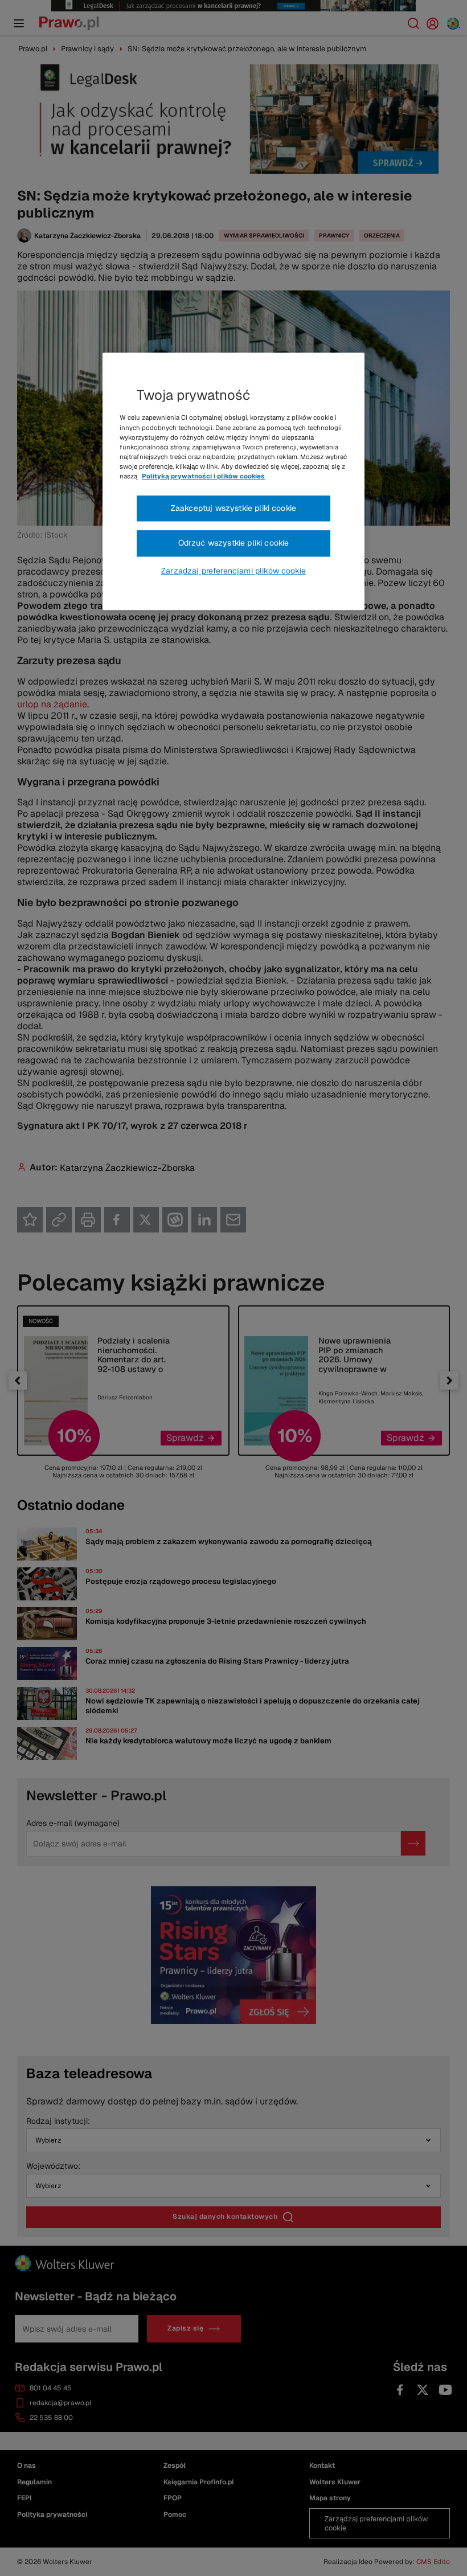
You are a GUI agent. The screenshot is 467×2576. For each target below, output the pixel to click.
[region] (233, 482)
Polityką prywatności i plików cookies (203, 476)
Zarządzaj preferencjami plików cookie (233, 571)
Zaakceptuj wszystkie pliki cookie (233, 508)
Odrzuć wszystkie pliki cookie (234, 543)
